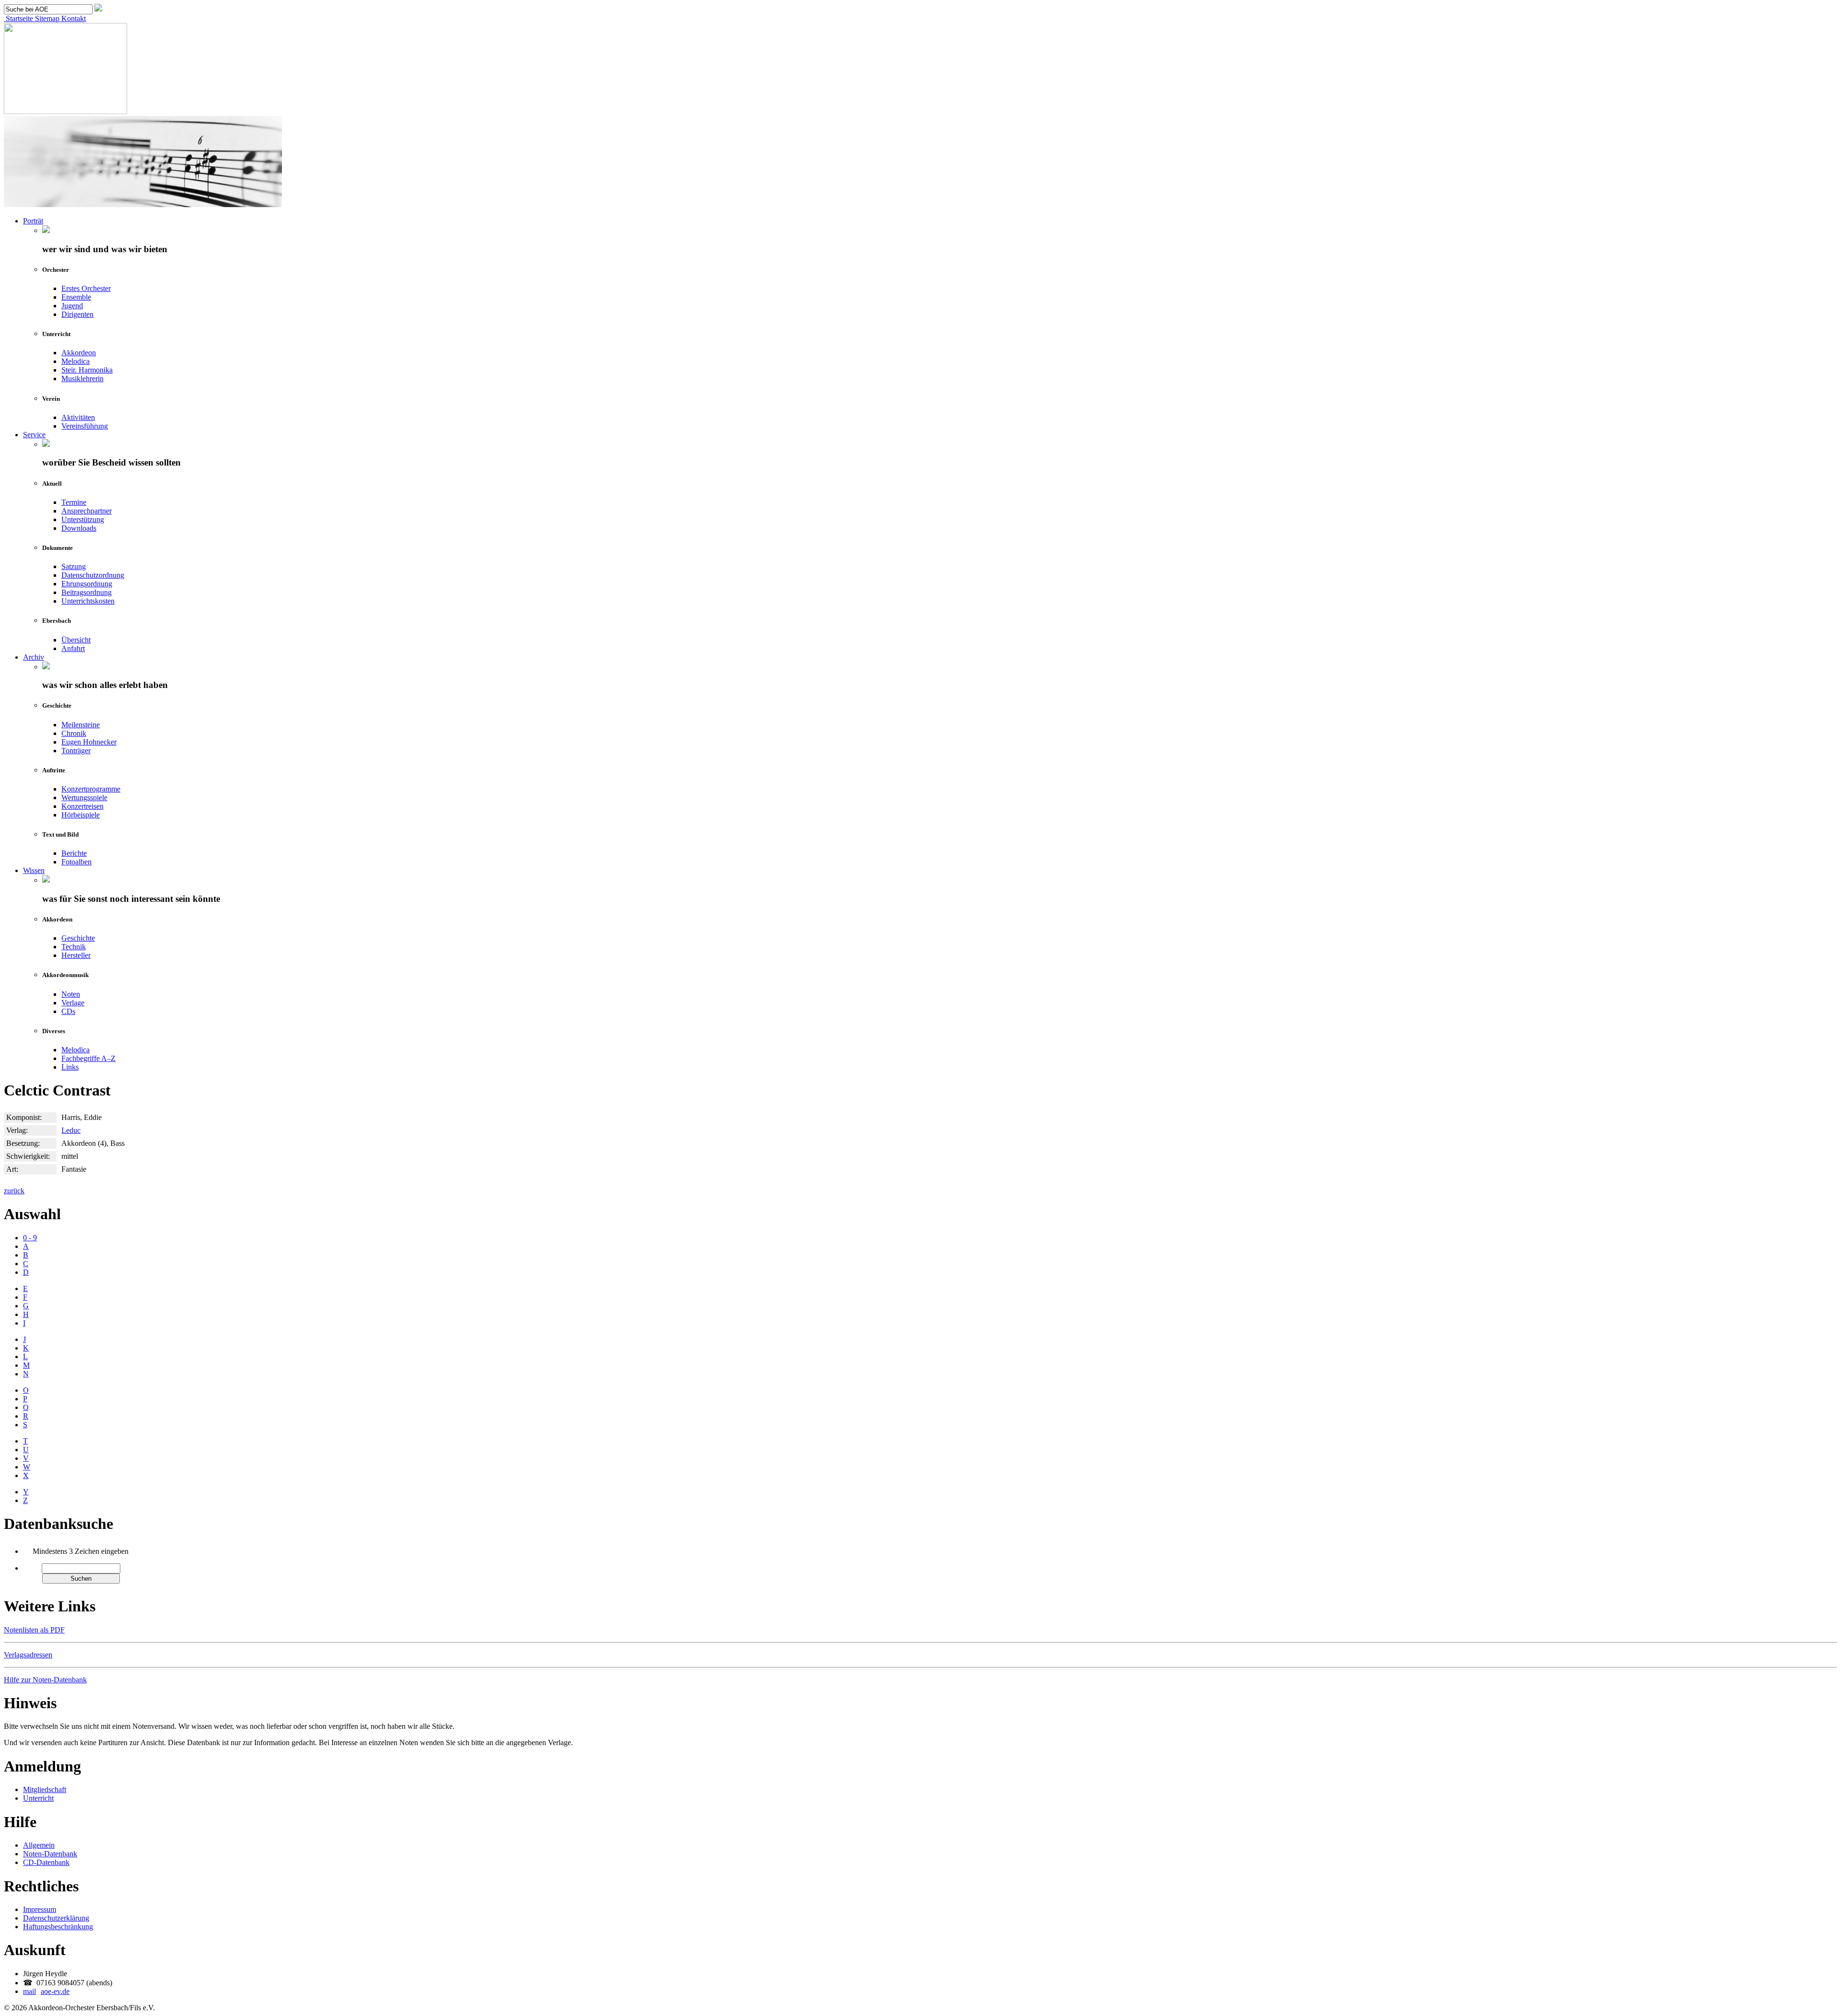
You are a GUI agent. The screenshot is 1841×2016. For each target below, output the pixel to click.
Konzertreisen (82, 806)
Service (34, 435)
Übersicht (76, 640)
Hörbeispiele (81, 815)
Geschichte (78, 938)
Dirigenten (77, 314)
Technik (74, 947)
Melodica (76, 361)
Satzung (74, 566)
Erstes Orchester (86, 288)
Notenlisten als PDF (34, 1630)
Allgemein (39, 1845)
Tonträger (76, 751)
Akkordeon (79, 353)
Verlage (73, 1003)
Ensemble (76, 297)
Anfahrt (73, 648)
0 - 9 (30, 1238)
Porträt (33, 221)
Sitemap (46, 18)
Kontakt (73, 18)
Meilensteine (81, 725)
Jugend (72, 306)
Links (70, 1067)
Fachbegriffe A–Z (88, 1058)
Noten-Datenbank (50, 1854)
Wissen (34, 870)
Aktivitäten (78, 417)
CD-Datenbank (46, 1862)
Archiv (34, 657)
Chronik (74, 733)
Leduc (71, 1130)
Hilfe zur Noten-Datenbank (45, 1680)
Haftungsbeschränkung (58, 1927)
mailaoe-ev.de (46, 1991)
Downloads (79, 528)
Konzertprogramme (91, 789)
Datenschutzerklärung (56, 1918)
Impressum (40, 1909)
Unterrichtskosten (88, 601)
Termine (74, 502)
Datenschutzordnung (93, 575)
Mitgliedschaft (45, 1789)
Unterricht (38, 1798)
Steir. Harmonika (87, 370)
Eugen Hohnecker (89, 742)
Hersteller (76, 955)
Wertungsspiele (84, 798)
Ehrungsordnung (87, 584)
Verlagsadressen (28, 1655)
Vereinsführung (85, 426)
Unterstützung (83, 519)
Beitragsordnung (87, 592)
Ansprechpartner (87, 511)
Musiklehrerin (82, 379)
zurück (14, 1191)
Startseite (18, 18)
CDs (68, 1011)
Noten (71, 994)
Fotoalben (76, 862)
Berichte (74, 853)
